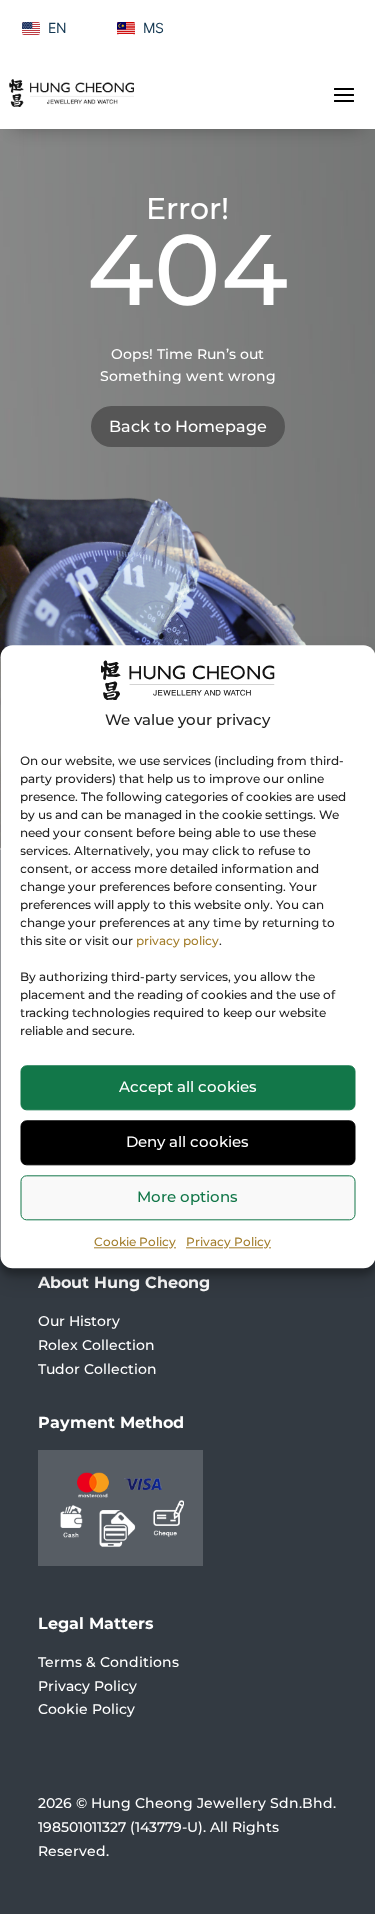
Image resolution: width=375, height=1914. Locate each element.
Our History (79, 1321)
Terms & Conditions (108, 1662)
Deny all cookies (187, 1141)
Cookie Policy (135, 1241)
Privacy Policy (228, 1241)
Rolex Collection (96, 1345)
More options (187, 1196)
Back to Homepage (188, 426)
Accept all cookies (188, 1086)
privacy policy (177, 940)
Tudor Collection (97, 1369)
